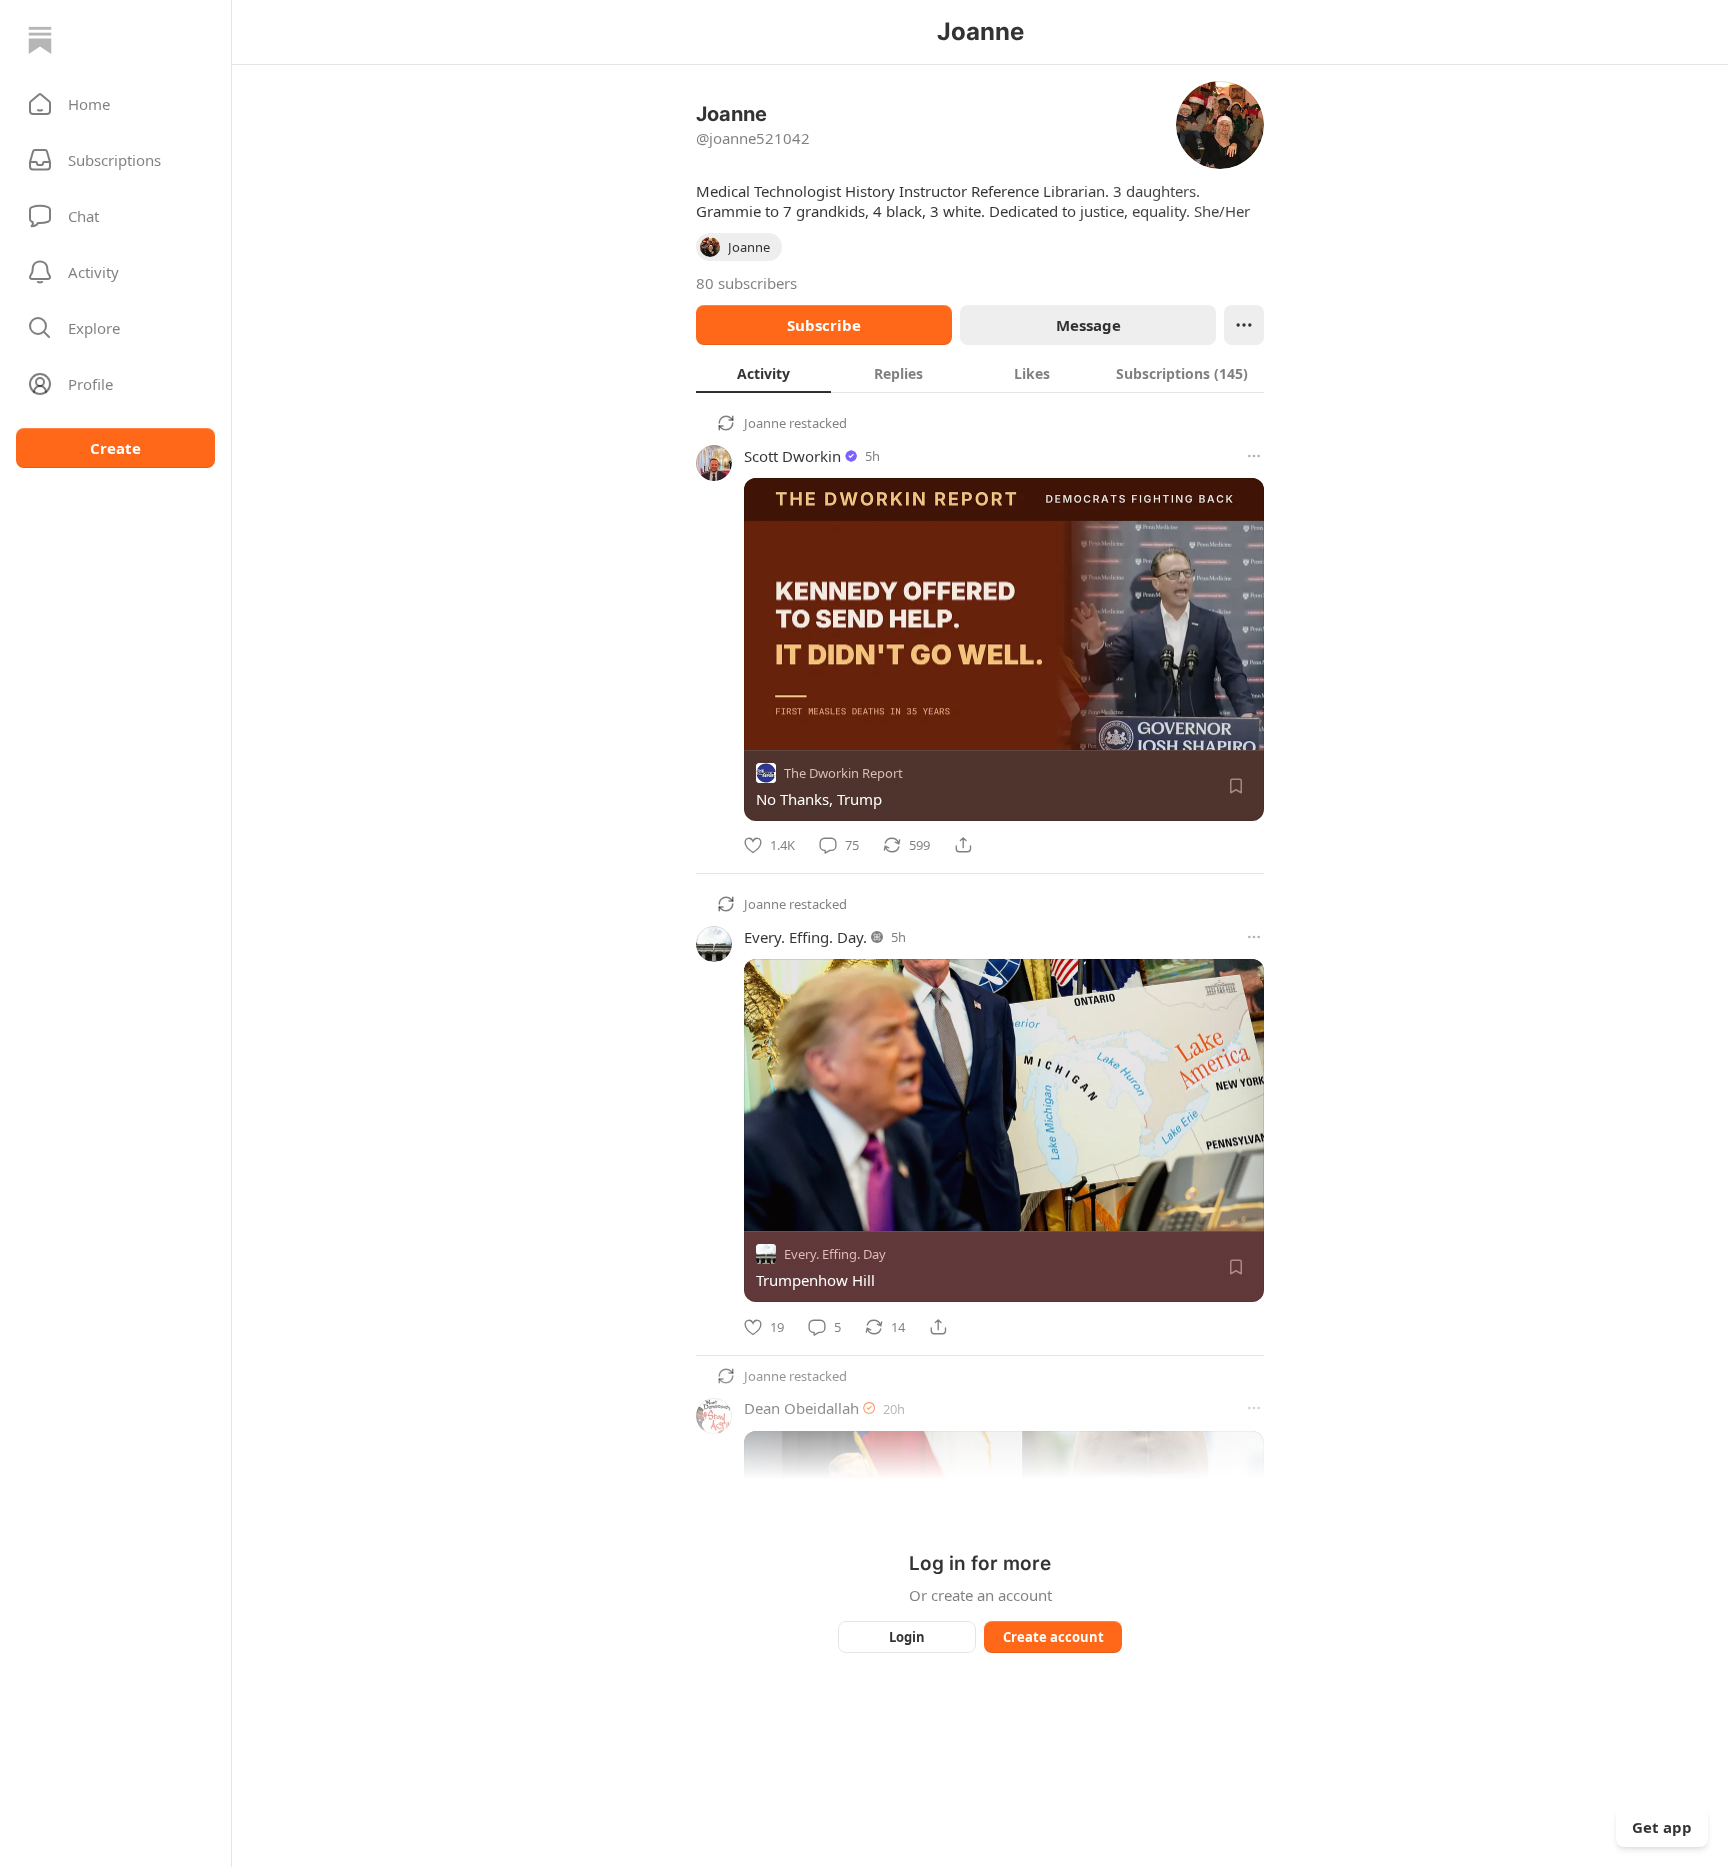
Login (907, 1637)
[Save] (1236, 786)
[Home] (40, 40)
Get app (1662, 1827)
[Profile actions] (1244, 325)
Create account (1053, 1637)
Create (115, 448)
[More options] (1254, 456)
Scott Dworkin (792, 456)
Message (1088, 325)
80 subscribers (746, 283)
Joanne (765, 423)
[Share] (963, 845)
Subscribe (824, 325)
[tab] (763, 373)
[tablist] (980, 373)
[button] (115, 104)
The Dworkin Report (843, 773)
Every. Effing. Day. (805, 937)
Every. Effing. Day (835, 1255)
